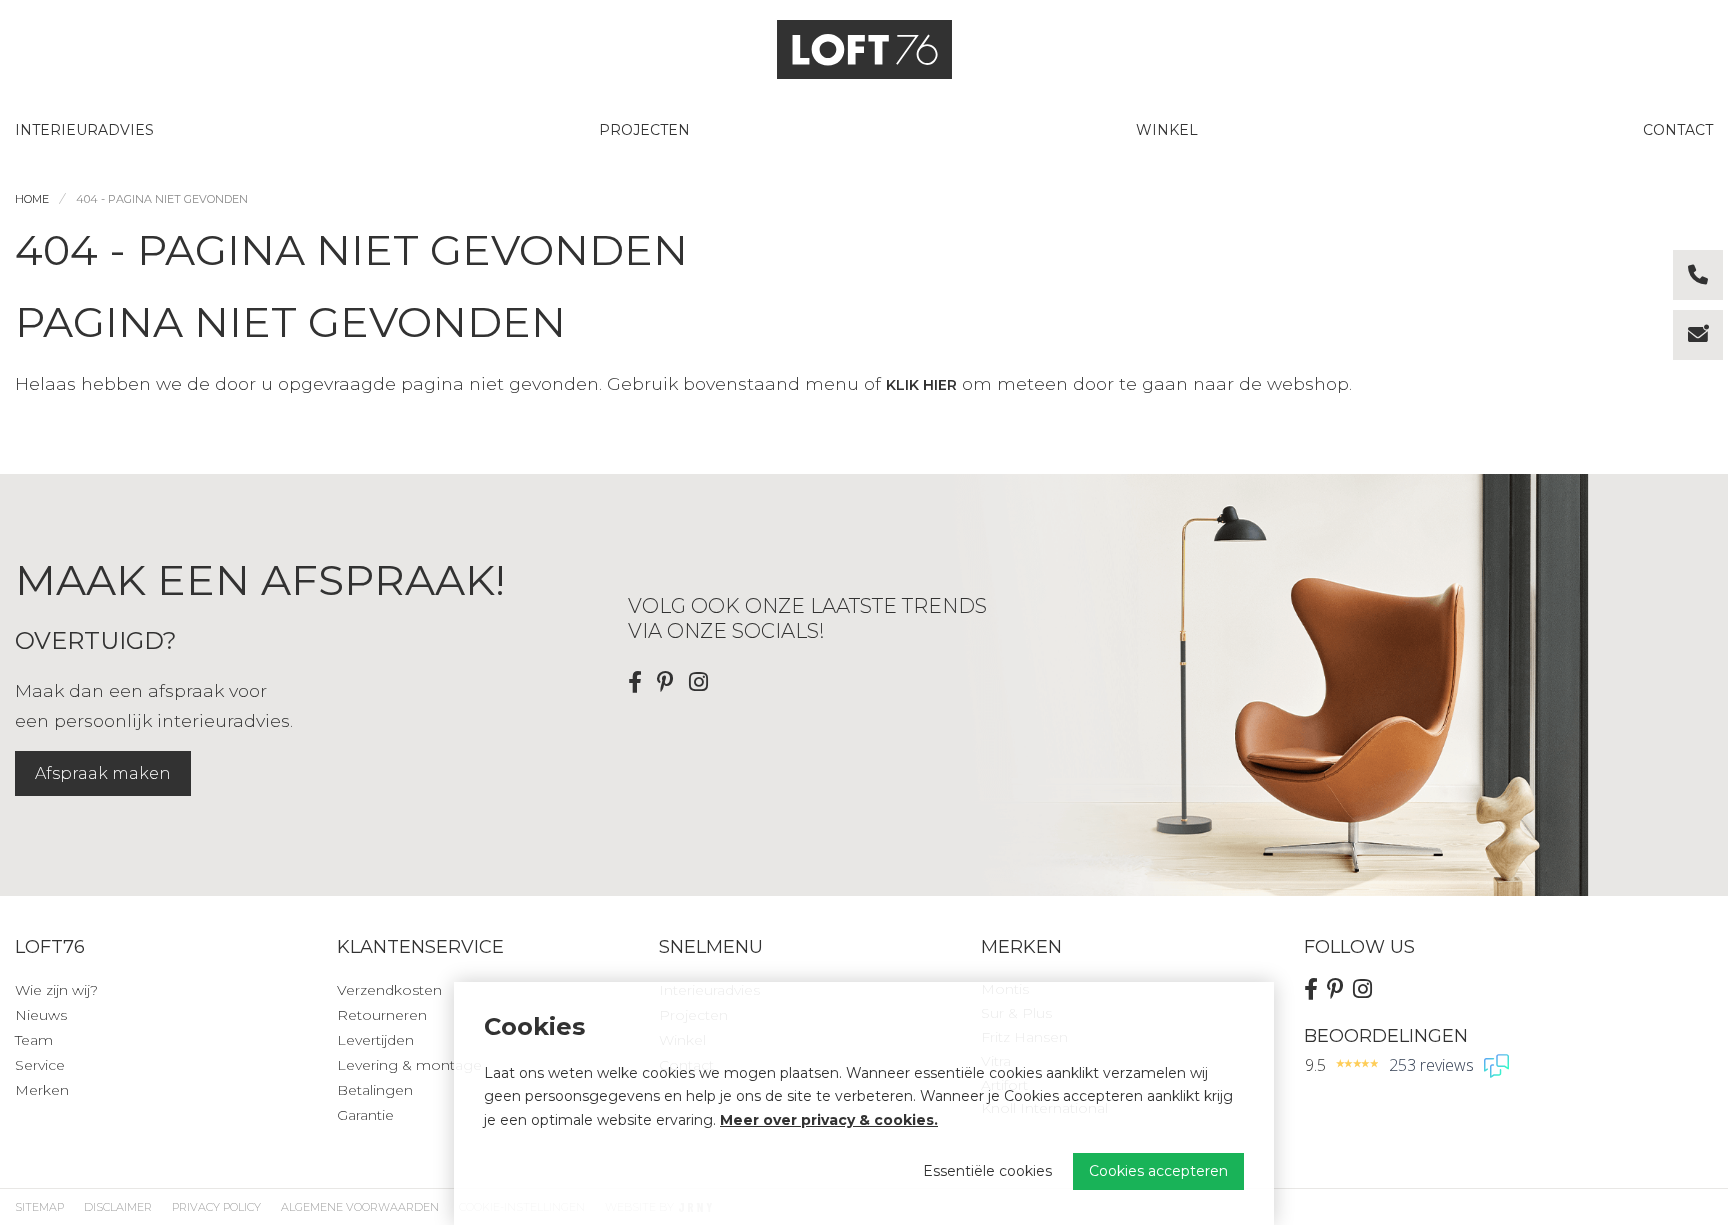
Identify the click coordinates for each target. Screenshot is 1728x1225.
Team (34, 1040)
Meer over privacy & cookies (827, 1120)
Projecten (644, 130)
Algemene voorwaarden (360, 1207)
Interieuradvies (84, 130)
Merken (42, 1090)
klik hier (921, 385)
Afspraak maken (103, 773)
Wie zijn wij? (56, 990)
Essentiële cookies (987, 1171)
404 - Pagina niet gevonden (162, 199)
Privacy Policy (216, 1207)
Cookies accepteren (1158, 1171)
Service (40, 1065)
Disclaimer (118, 1207)
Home (32, 199)
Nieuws (41, 1015)
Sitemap (39, 1207)
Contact (1678, 130)
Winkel (1167, 130)
